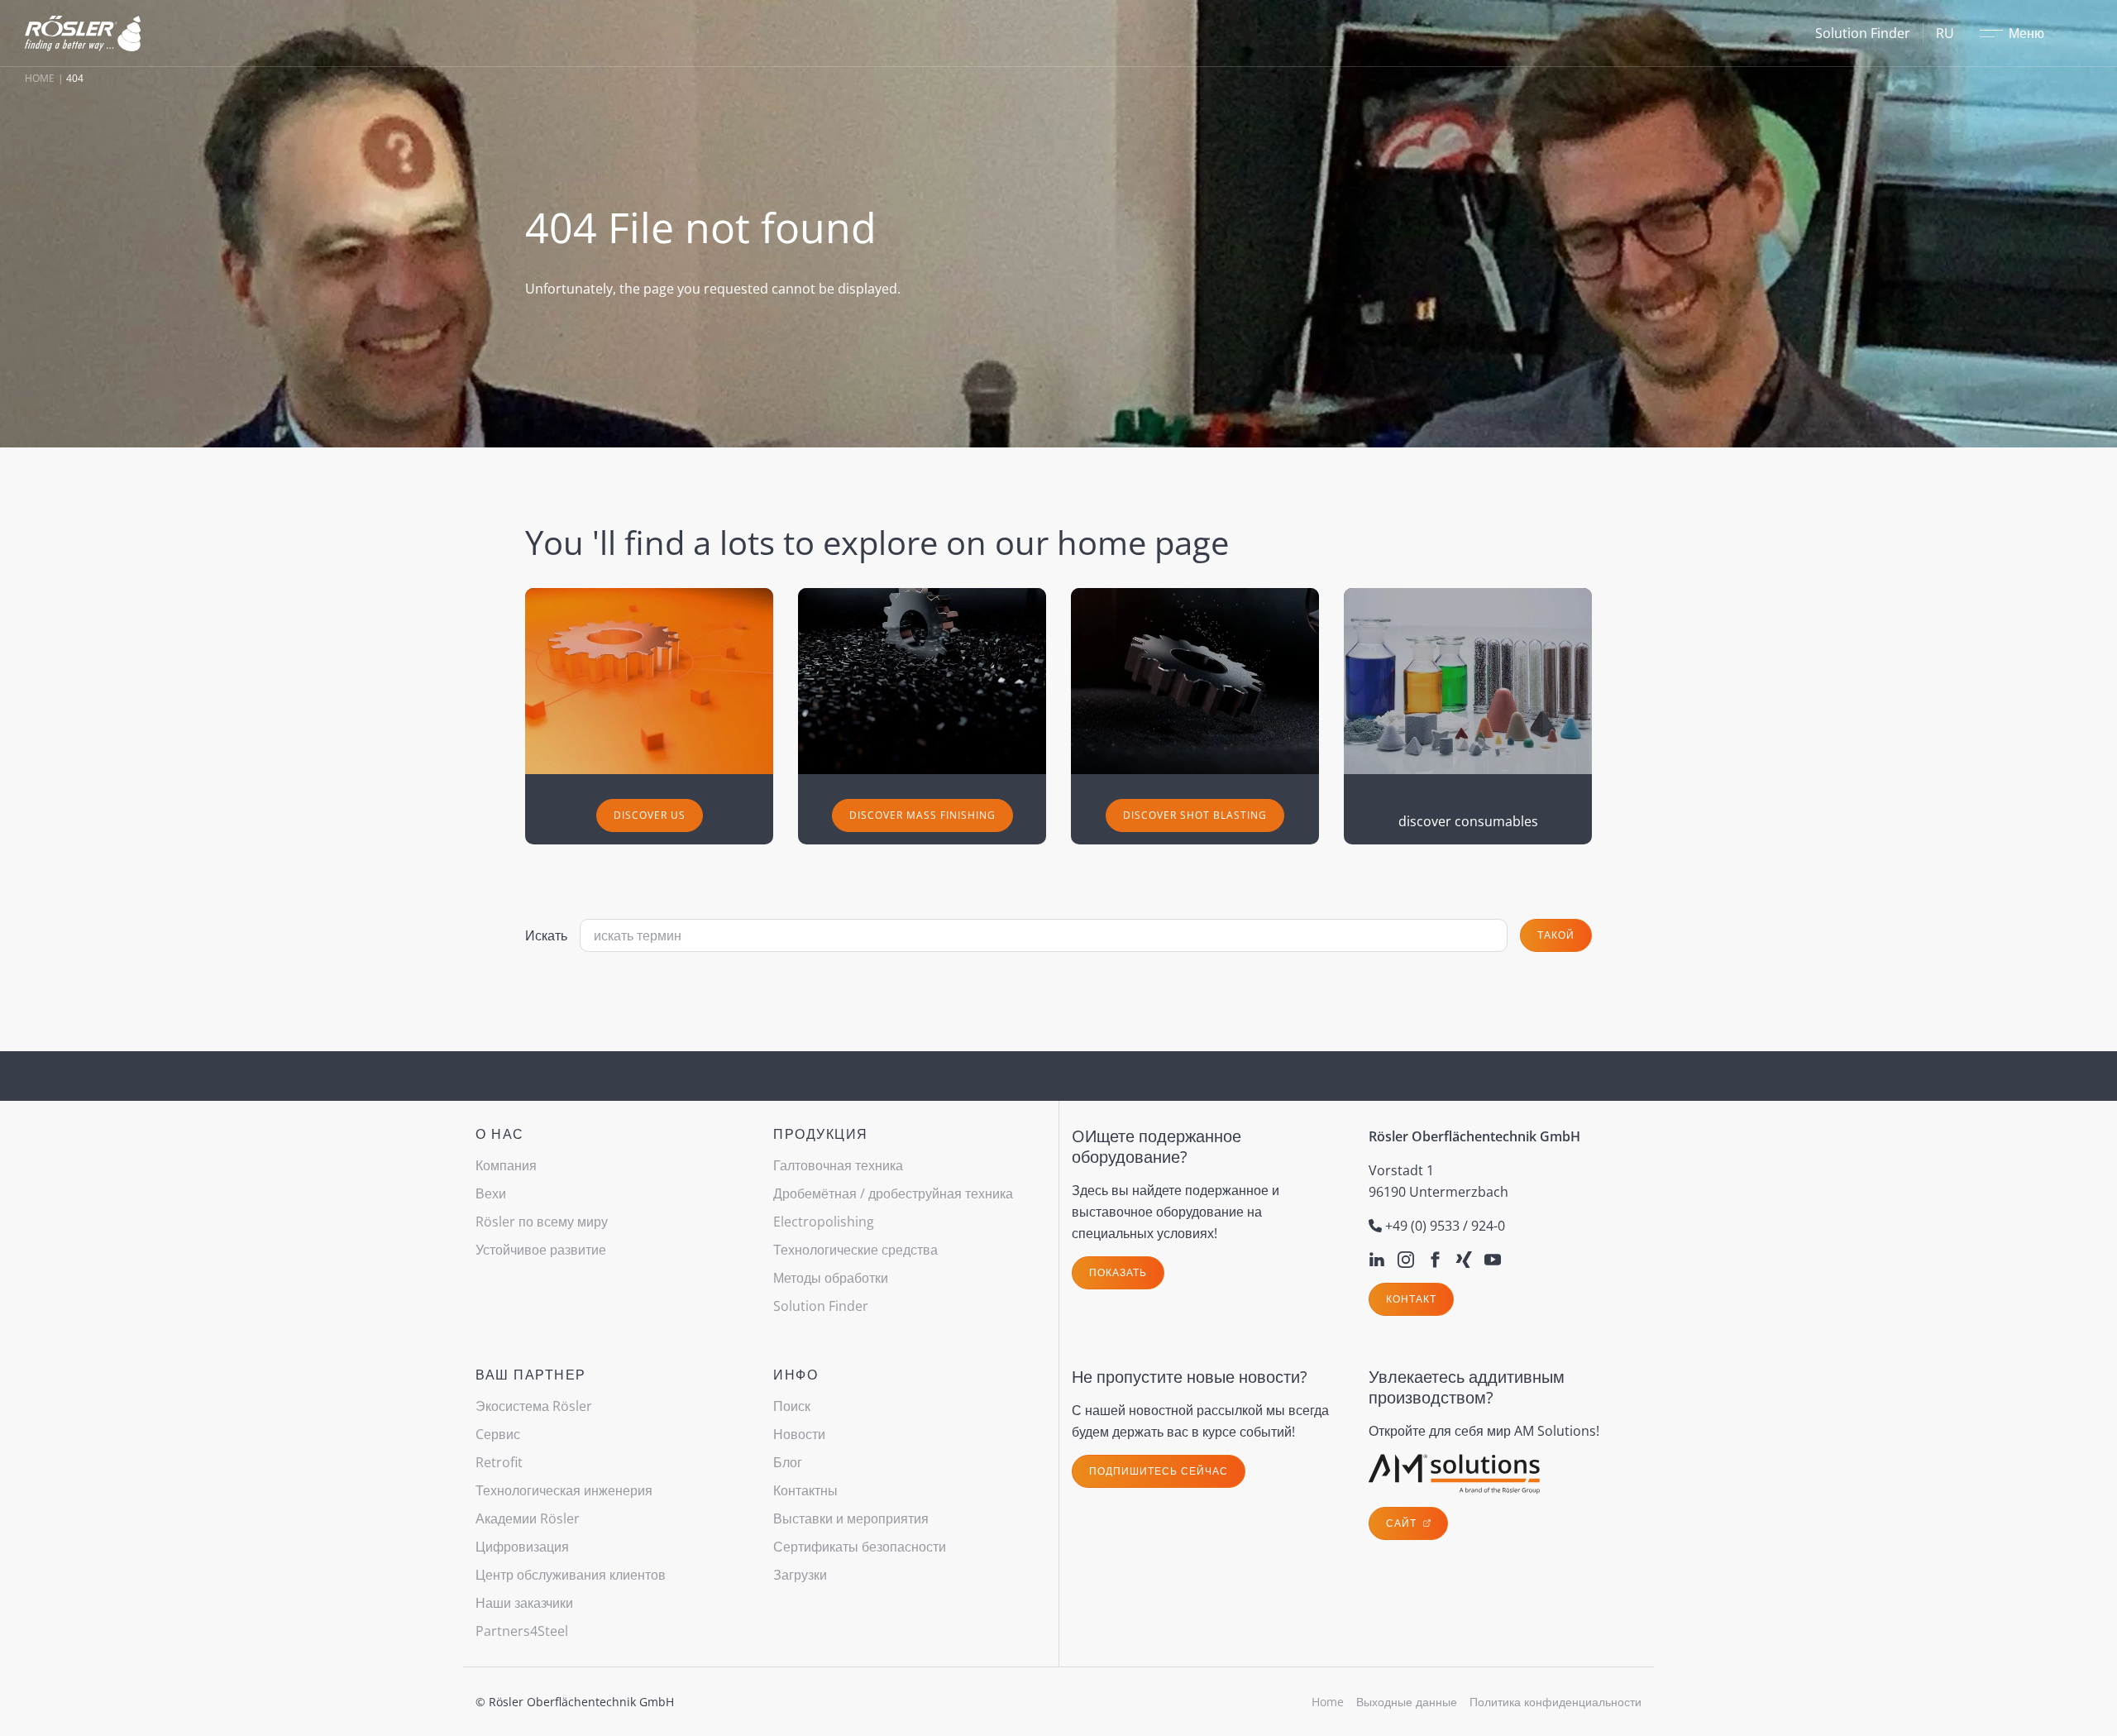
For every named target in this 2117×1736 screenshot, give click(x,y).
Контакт (1411, 1299)
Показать (1118, 1272)
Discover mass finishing (922, 815)
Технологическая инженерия (564, 1490)
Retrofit (499, 1462)
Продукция (821, 1134)
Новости (799, 1434)
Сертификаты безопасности (860, 1547)
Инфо (796, 1375)
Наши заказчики (524, 1603)
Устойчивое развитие (541, 1250)
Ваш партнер (531, 1375)
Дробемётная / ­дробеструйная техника (893, 1193)
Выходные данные (1407, 1702)
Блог (788, 1462)
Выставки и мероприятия (851, 1518)
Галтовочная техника (838, 1165)
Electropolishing (824, 1222)
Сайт (1403, 1523)
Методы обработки (831, 1278)
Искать (546, 935)
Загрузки (800, 1575)
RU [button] (1945, 33)
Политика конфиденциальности (1555, 1702)
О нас (500, 1134)
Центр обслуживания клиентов (571, 1575)
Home (40, 78)
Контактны (805, 1490)
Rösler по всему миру (542, 1222)
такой (1556, 935)
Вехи (491, 1193)
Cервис (498, 1434)
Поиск (792, 1406)
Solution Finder (1863, 33)
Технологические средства (855, 1250)
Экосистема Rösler (534, 1406)
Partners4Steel (522, 1631)
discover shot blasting (1195, 815)
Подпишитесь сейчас (1159, 1471)
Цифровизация (522, 1547)
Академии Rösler (528, 1518)
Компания (506, 1165)
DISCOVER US (650, 815)
